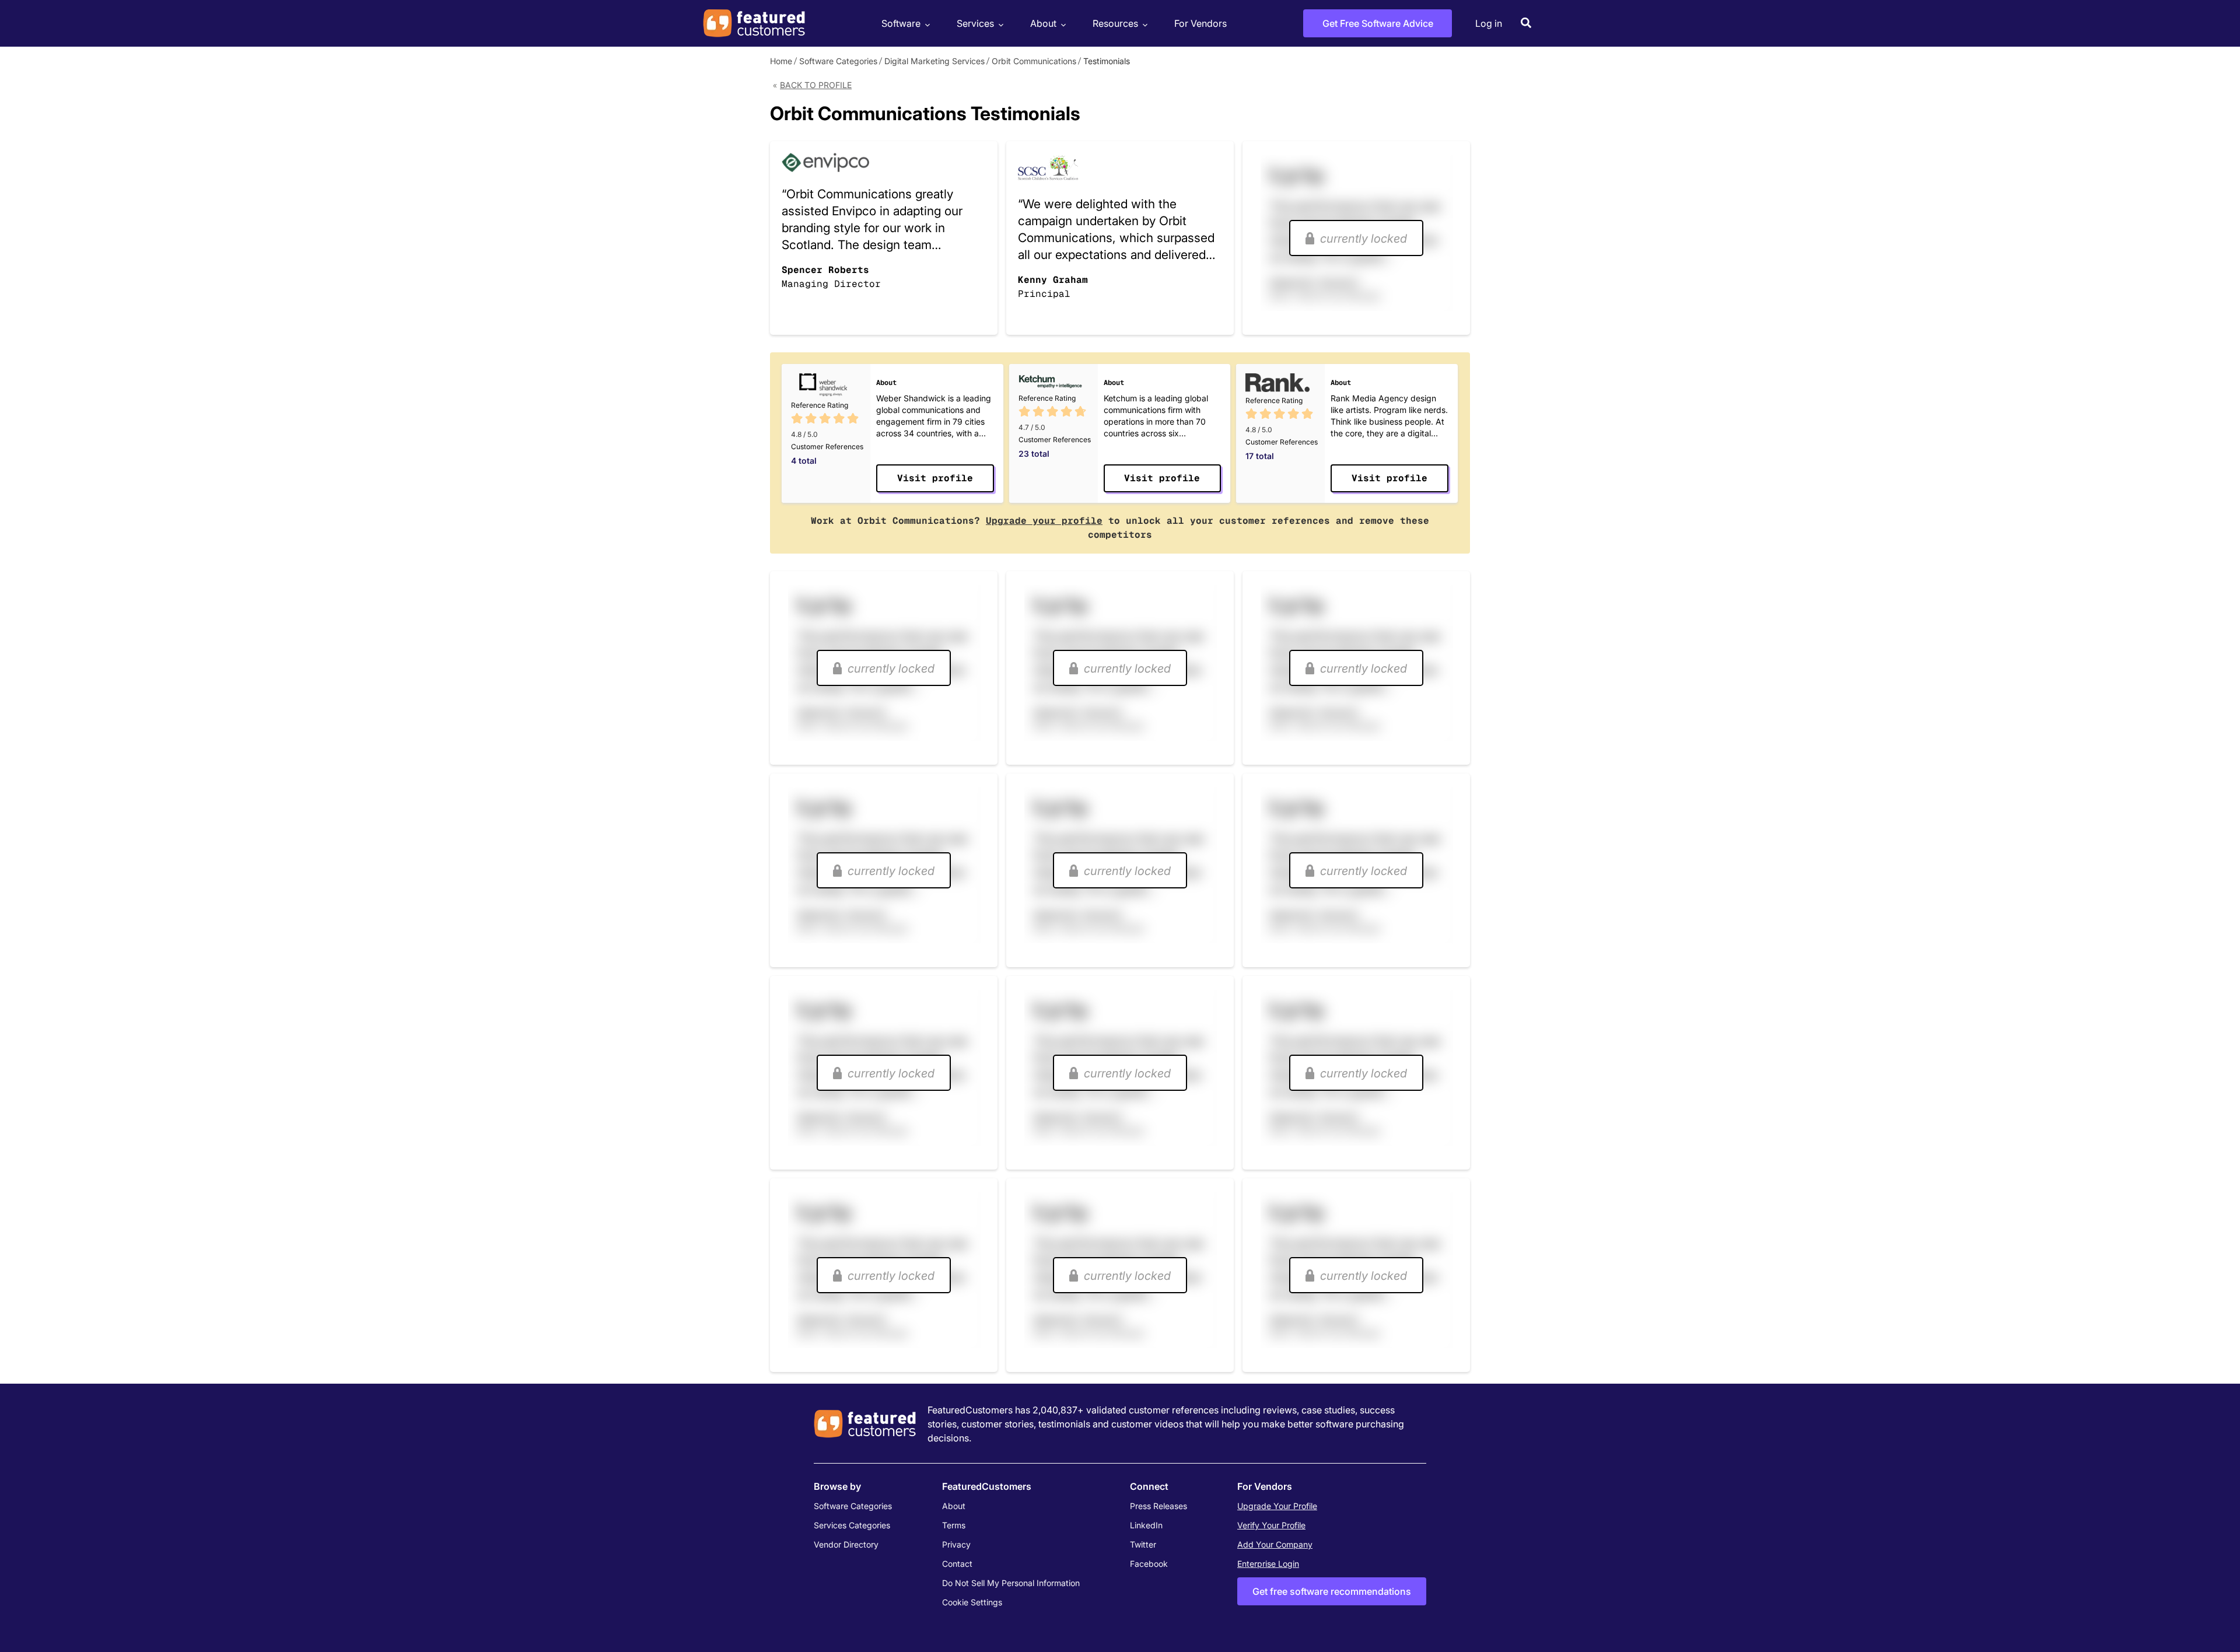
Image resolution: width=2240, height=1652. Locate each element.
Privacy (956, 1544)
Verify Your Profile (1271, 1525)
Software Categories (838, 61)
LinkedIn (1146, 1525)
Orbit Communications (1034, 61)
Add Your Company (1275, 1544)
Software (901, 23)
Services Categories (852, 1525)
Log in (1489, 23)
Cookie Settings (972, 1602)
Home (781, 61)
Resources (1115, 23)
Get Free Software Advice (1378, 23)
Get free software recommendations (1332, 1591)
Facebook (1149, 1564)
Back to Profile (816, 85)
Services (975, 23)
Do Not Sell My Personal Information (1011, 1583)
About (1043, 23)
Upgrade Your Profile (1277, 1506)
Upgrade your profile (1044, 521)
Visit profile (935, 478)
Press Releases (1158, 1506)
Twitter (1143, 1544)
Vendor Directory (846, 1544)
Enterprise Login (1268, 1564)
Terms (954, 1525)
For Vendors (1200, 23)
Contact (957, 1564)
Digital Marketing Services (935, 61)
